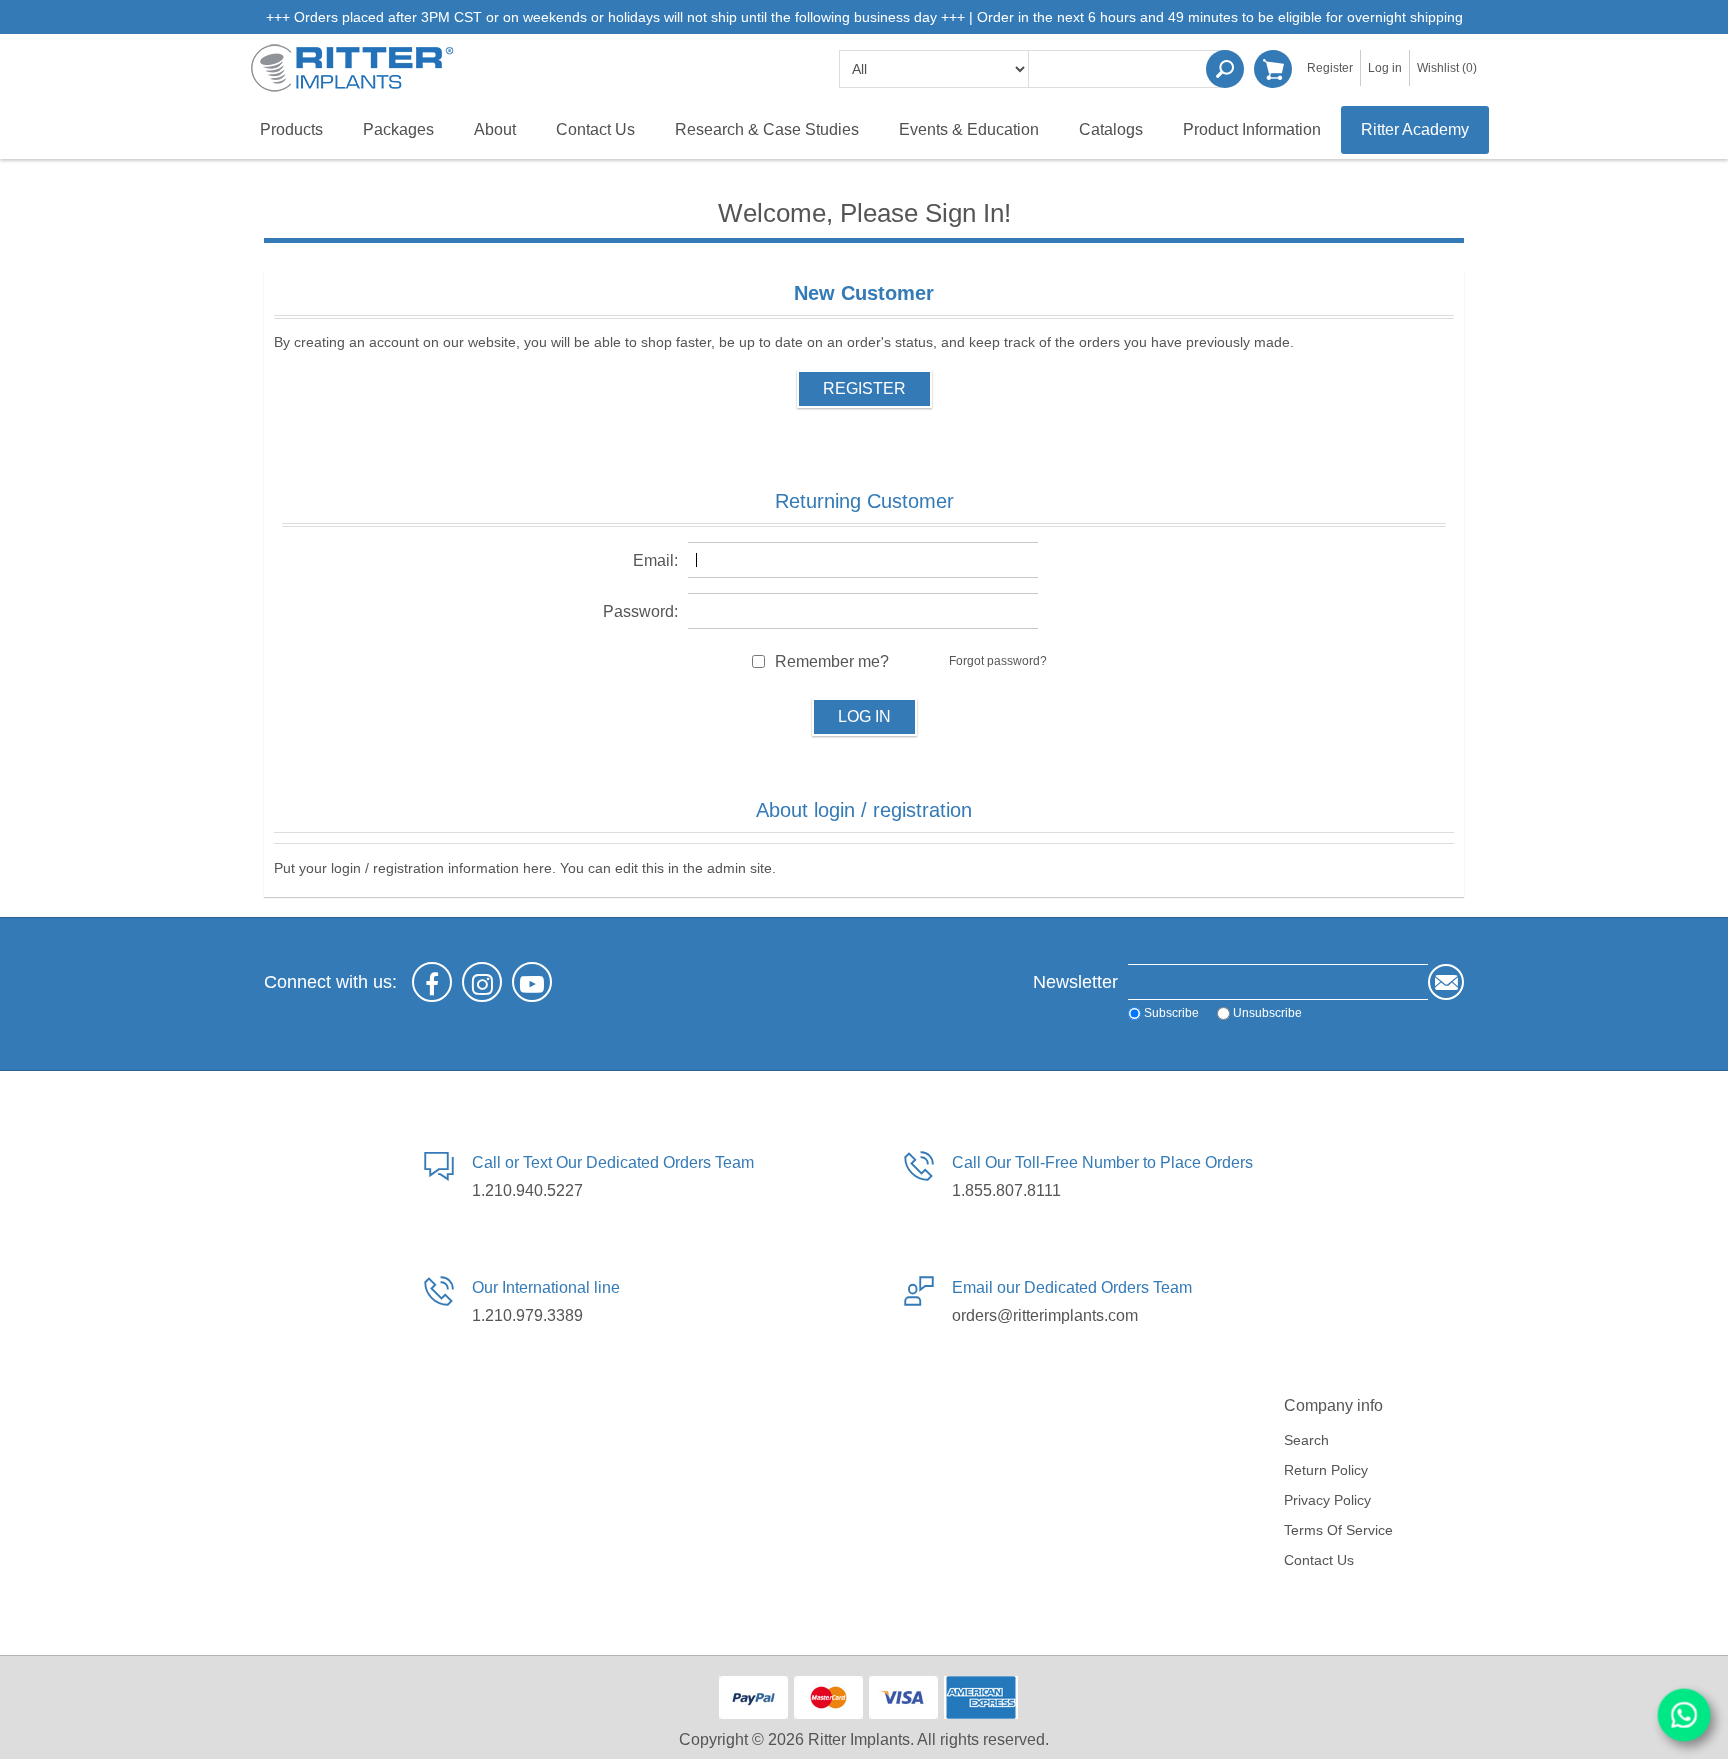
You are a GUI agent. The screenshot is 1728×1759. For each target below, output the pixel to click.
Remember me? (832, 661)
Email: (655, 560)
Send (1446, 982)
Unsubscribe (1267, 1013)
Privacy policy (1327, 1500)
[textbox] (1129, 69)
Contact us (1319, 1560)
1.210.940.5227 (527, 1190)
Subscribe (1171, 1013)
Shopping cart (1273, 69)
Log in (1385, 68)
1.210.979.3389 (527, 1315)
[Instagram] (482, 982)
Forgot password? (998, 661)
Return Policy (1326, 1470)
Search (1225, 69)
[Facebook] (432, 982)
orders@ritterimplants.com (1045, 1315)
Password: (640, 611)
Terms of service (1338, 1530)
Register (1330, 68)
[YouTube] (532, 982)
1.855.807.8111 (1006, 1190)
